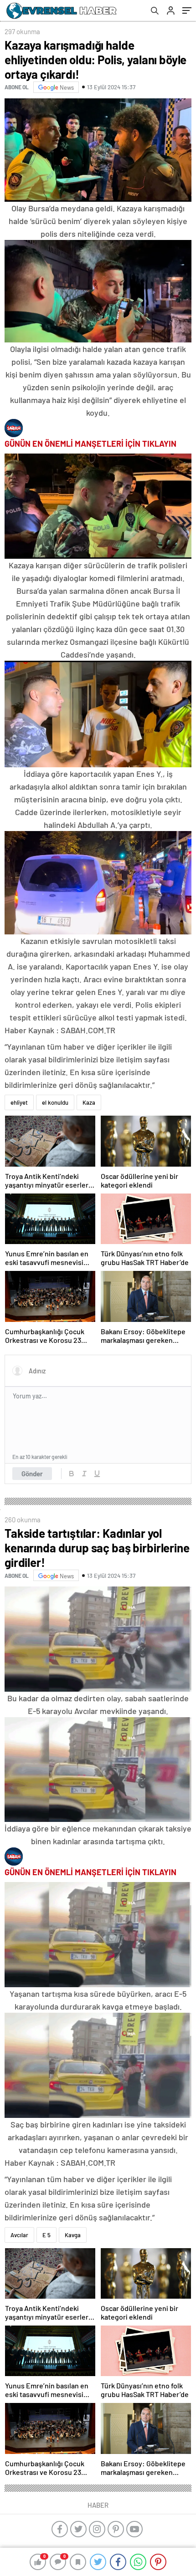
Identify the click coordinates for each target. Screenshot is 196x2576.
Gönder (32, 1474)
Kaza (89, 1102)
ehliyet (19, 1102)
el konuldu (55, 1102)
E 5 (46, 2235)
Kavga (73, 2235)
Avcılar (19, 2235)
